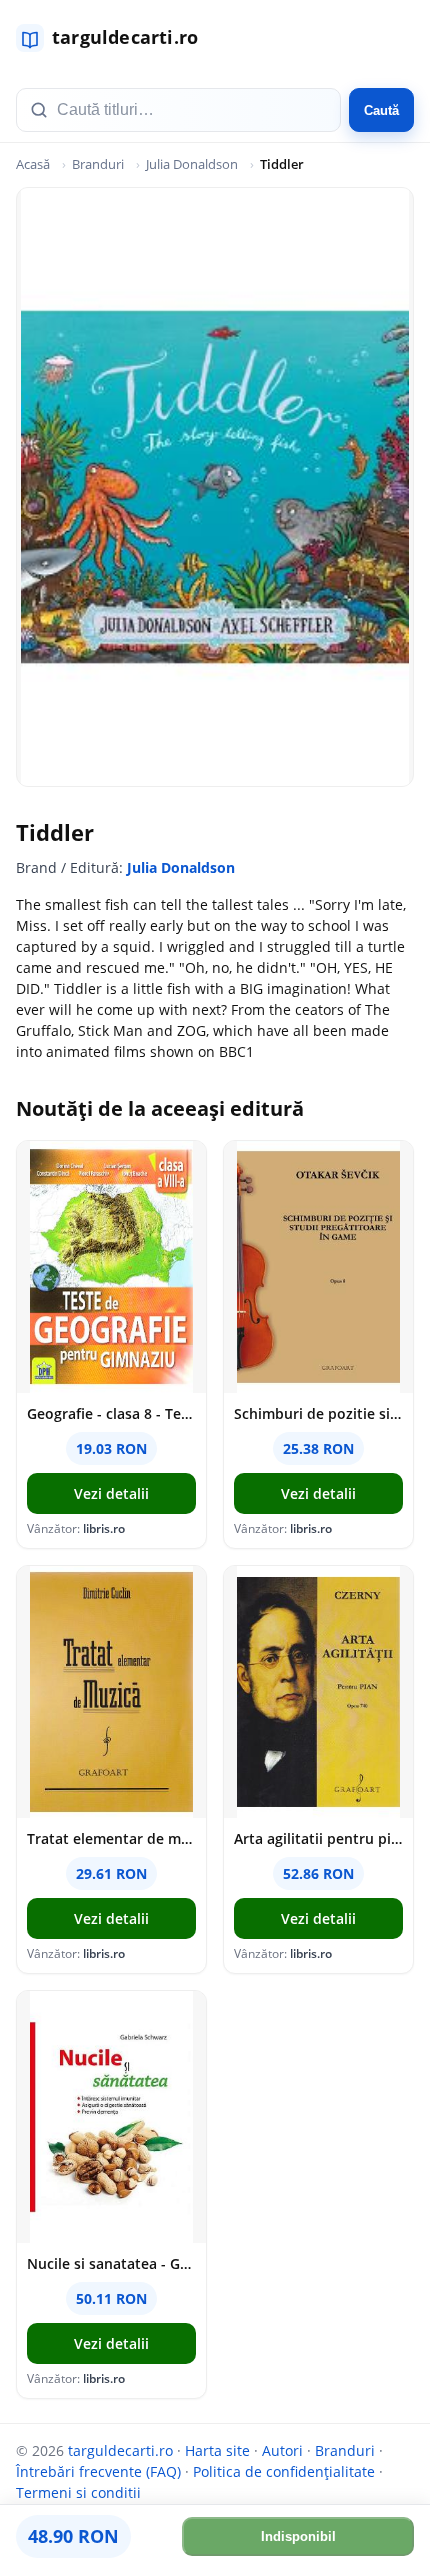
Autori (282, 2450)
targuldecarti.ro (120, 2450)
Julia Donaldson (192, 164)
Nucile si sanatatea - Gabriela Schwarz (111, 2263)
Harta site (217, 2450)
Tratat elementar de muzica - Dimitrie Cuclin (111, 1838)
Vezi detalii (111, 1493)
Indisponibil (298, 2536)
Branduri (98, 164)
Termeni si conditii (78, 2492)
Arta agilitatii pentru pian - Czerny (318, 1838)
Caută (381, 110)
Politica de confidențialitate (284, 2471)
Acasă (33, 164)
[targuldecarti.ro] (116, 38)
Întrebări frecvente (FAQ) (98, 2471)
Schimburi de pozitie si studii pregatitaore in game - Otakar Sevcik (318, 1413)
